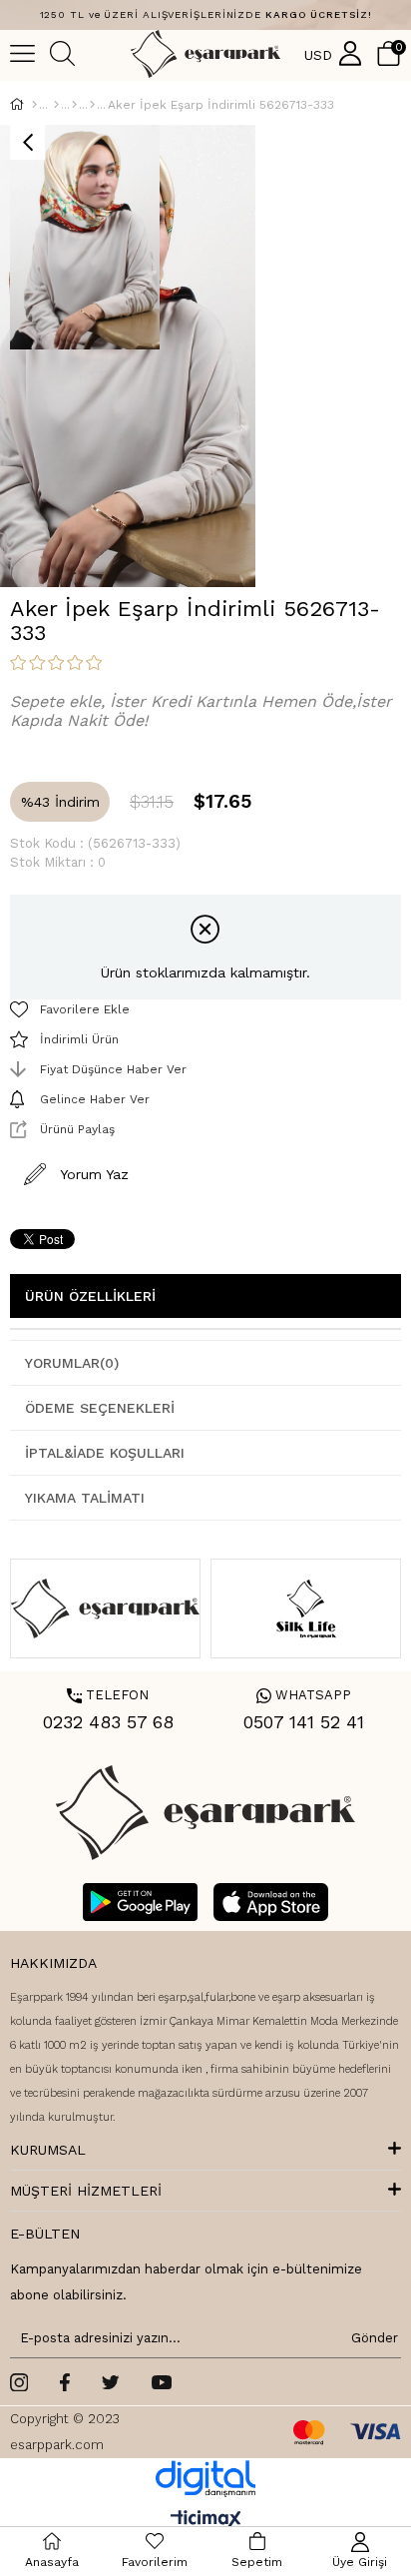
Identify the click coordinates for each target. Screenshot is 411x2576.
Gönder (371, 2338)
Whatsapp (304, 1695)
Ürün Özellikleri (90, 1296)
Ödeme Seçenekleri (100, 1408)
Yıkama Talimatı (85, 1498)
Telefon (108, 1695)
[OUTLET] (56, 105)
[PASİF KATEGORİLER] (74, 105)
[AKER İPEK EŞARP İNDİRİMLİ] (92, 105)
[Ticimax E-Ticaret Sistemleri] (206, 2521)
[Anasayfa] (34, 105)
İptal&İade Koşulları (105, 1453)
